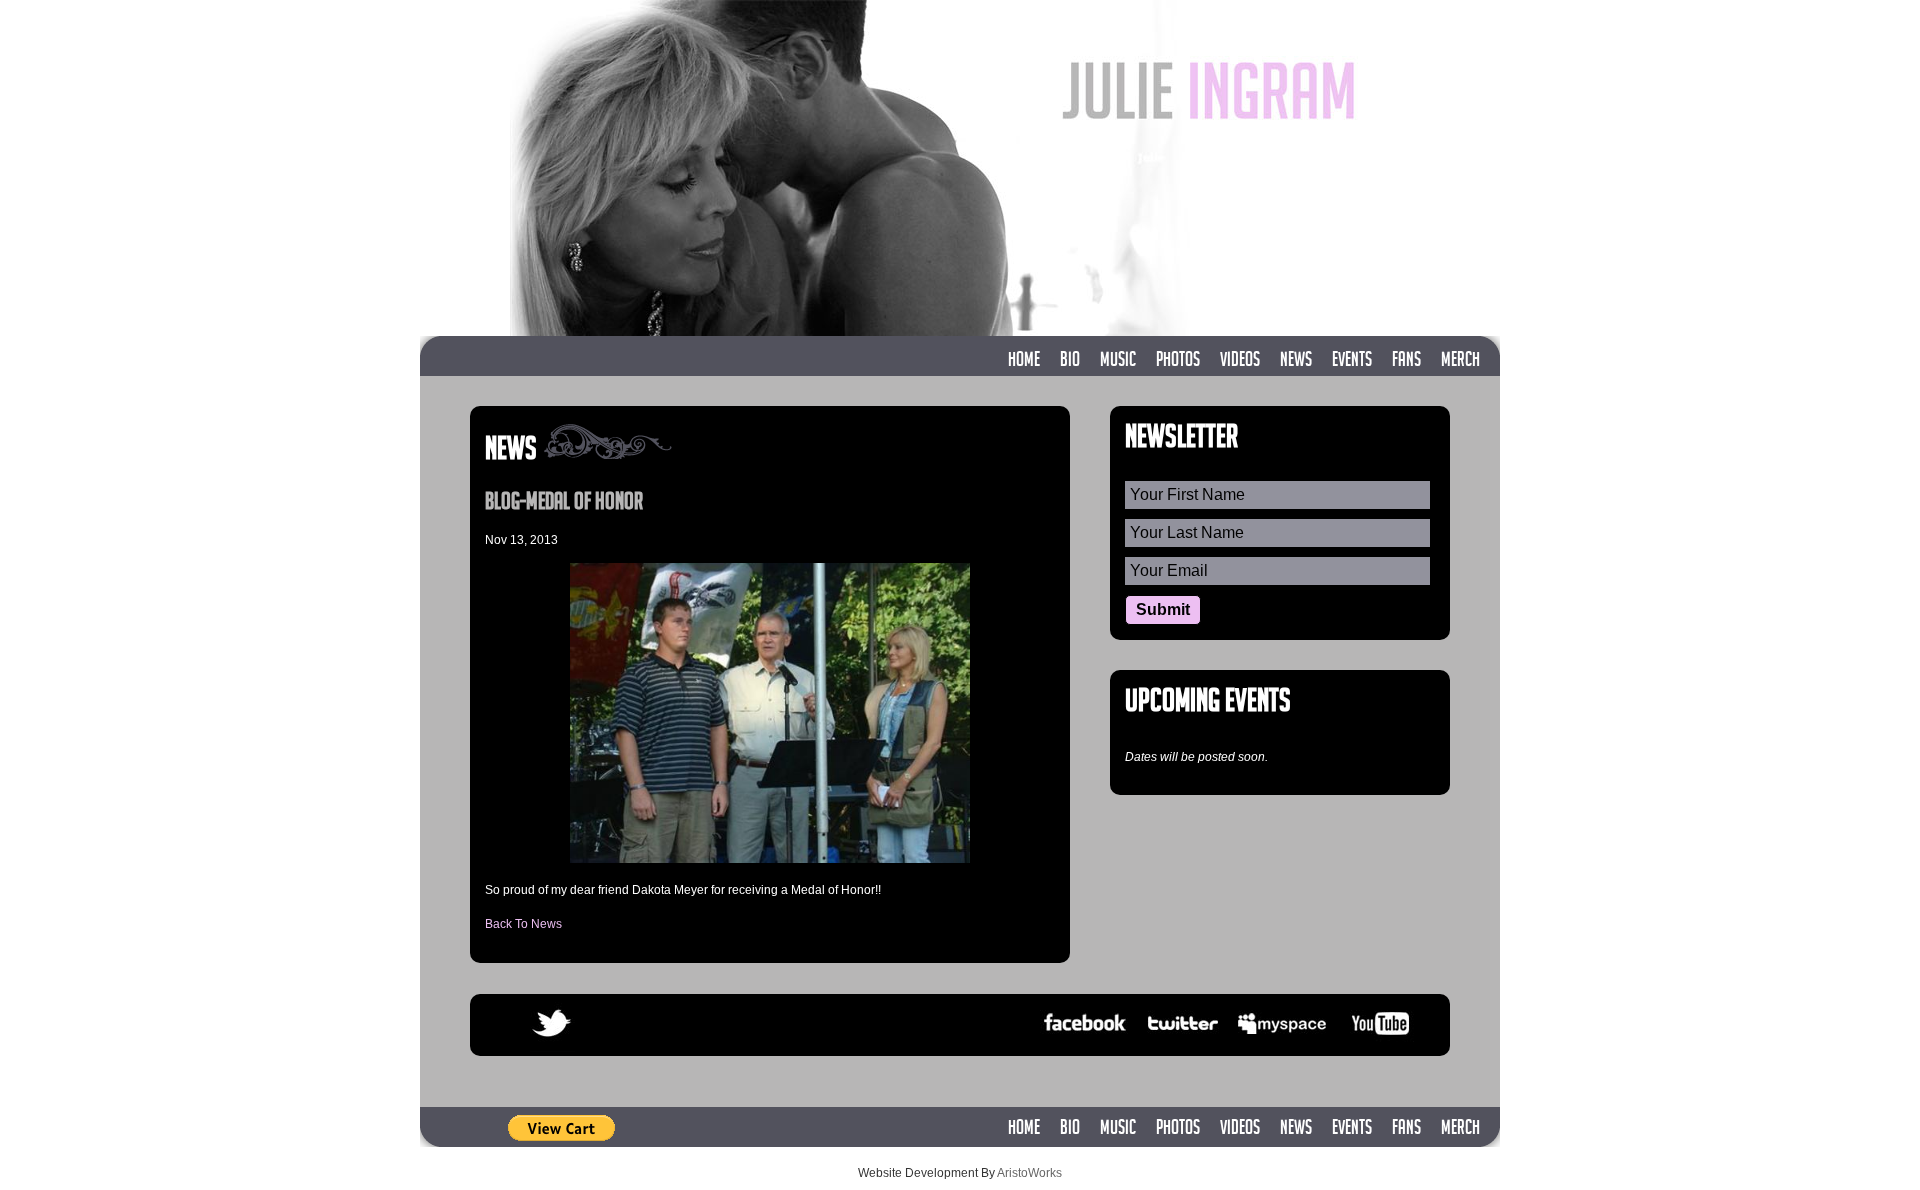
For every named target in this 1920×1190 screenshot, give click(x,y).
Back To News (523, 924)
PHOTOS (1178, 362)
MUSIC (1118, 362)
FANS (1406, 362)
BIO (1070, 362)
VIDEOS (1240, 362)
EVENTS (1352, 362)
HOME (1024, 362)
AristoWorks (1029, 1173)
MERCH (1460, 362)
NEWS (1296, 362)
